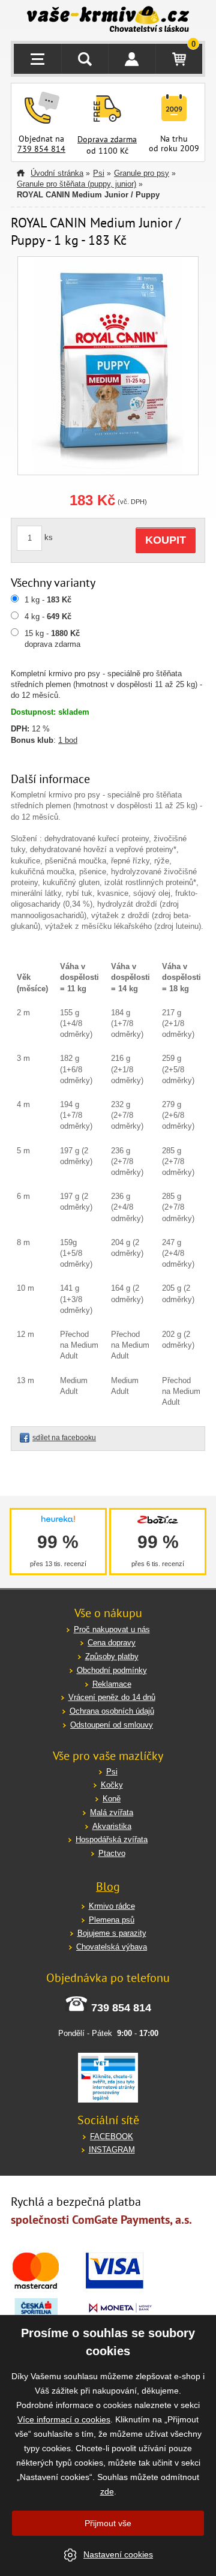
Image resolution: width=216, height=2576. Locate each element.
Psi (99, 173)
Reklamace (112, 1684)
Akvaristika (112, 1826)
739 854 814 (41, 149)
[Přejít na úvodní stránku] (108, 20)
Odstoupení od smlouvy (112, 1725)
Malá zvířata (112, 1812)
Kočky (112, 1785)
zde (107, 2491)
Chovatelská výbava (112, 1947)
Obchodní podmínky (112, 1670)
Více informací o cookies (64, 2419)
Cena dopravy (112, 1643)
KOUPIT (166, 540)
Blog (108, 1887)
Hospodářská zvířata (112, 1839)
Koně (112, 1799)
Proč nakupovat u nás (112, 1629)
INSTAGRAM (112, 2150)
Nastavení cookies (118, 2554)
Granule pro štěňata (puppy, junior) (76, 184)
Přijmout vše (108, 2523)
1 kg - (48, 600)
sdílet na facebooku (64, 1438)
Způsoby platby (112, 1656)
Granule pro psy (142, 173)
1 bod (68, 740)
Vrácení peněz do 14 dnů (112, 1697)
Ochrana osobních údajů (112, 1711)
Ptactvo (112, 1853)
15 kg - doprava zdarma (52, 639)
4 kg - (48, 617)
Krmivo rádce (112, 1906)
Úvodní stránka (57, 173)
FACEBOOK (112, 2136)
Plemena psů (112, 1920)
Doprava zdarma (107, 139)
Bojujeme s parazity (112, 1933)
